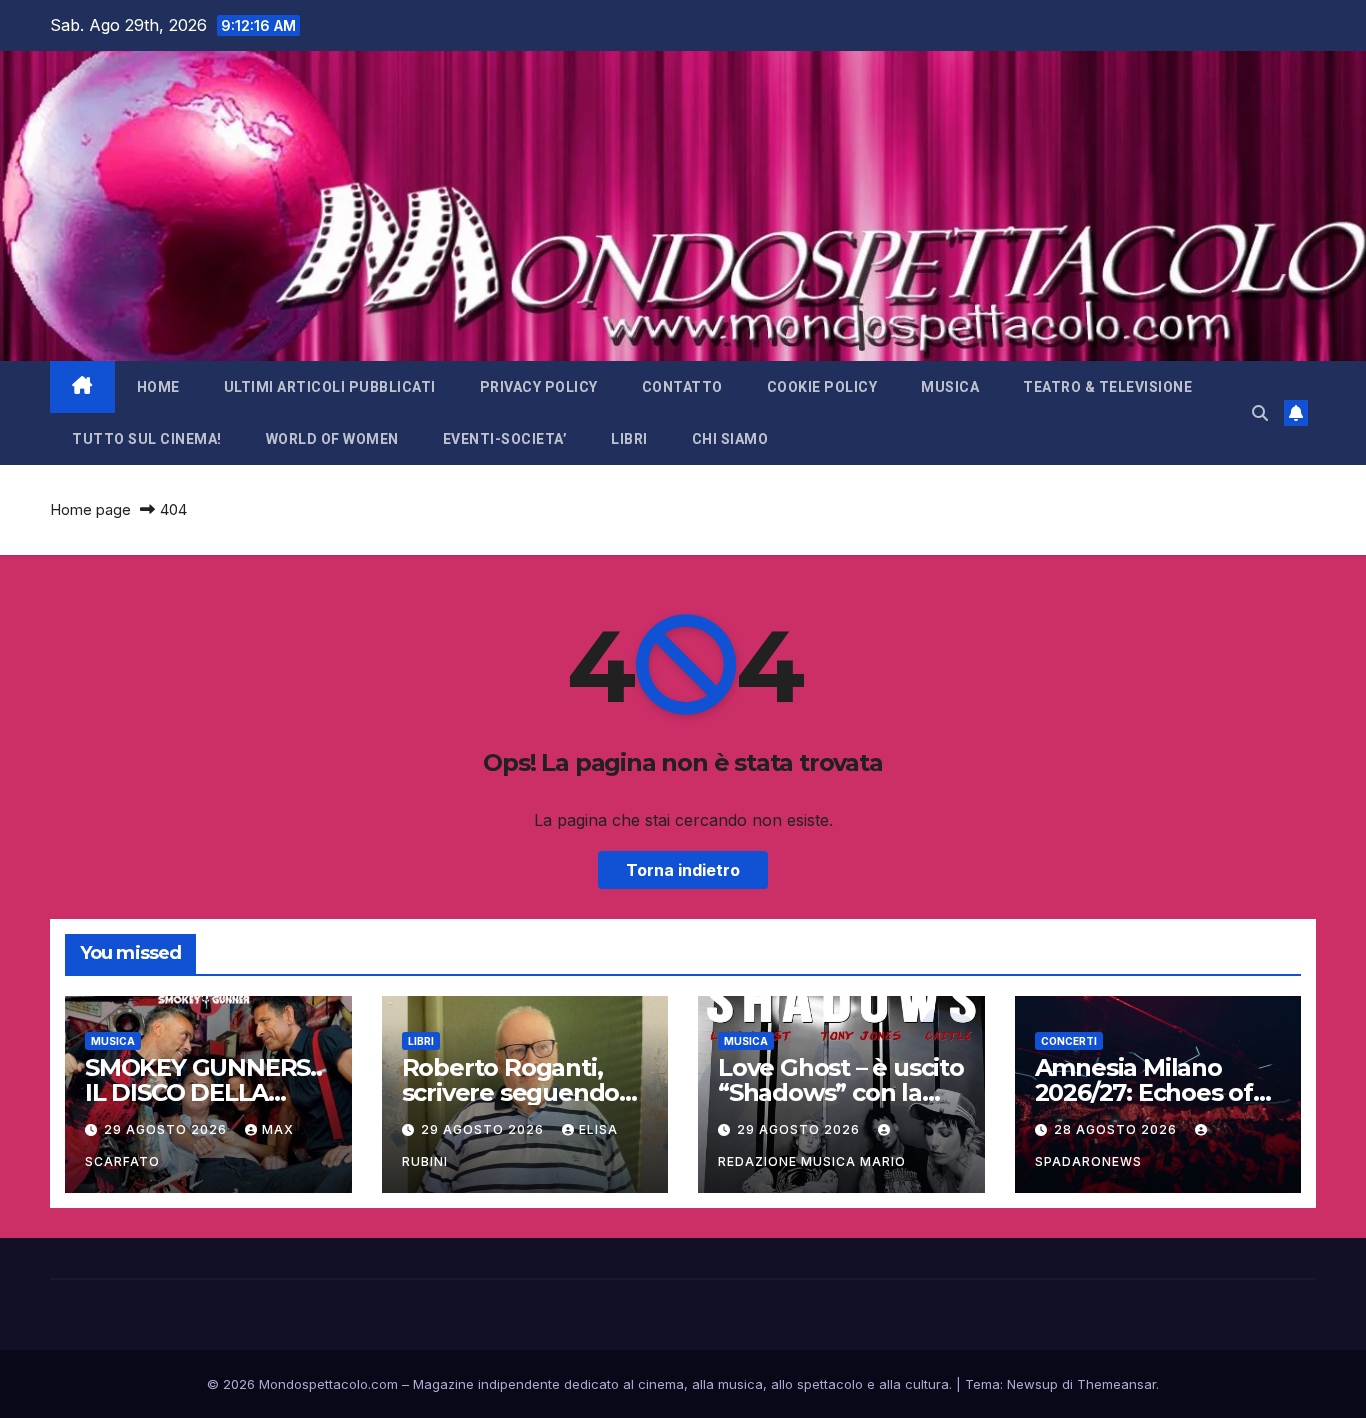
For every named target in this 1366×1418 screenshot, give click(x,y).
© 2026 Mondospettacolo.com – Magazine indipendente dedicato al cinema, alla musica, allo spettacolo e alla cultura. (579, 1384)
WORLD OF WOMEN (332, 439)
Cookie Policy (822, 387)
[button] (1260, 413)
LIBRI (629, 439)
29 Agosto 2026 (167, 1129)
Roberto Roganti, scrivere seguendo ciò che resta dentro (519, 1092)
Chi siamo (730, 439)
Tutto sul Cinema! (147, 439)
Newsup (1032, 1384)
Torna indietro (683, 870)
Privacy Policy (539, 387)
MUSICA (950, 387)
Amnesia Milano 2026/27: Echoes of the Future (1144, 1092)
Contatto (682, 387)
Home (158, 387)
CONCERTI (1069, 1041)
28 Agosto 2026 (1117, 1129)
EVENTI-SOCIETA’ (505, 439)
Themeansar (1116, 1384)
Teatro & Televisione (1107, 387)
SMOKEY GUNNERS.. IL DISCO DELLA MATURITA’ (203, 1092)
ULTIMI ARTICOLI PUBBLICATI (330, 387)
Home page (90, 509)
